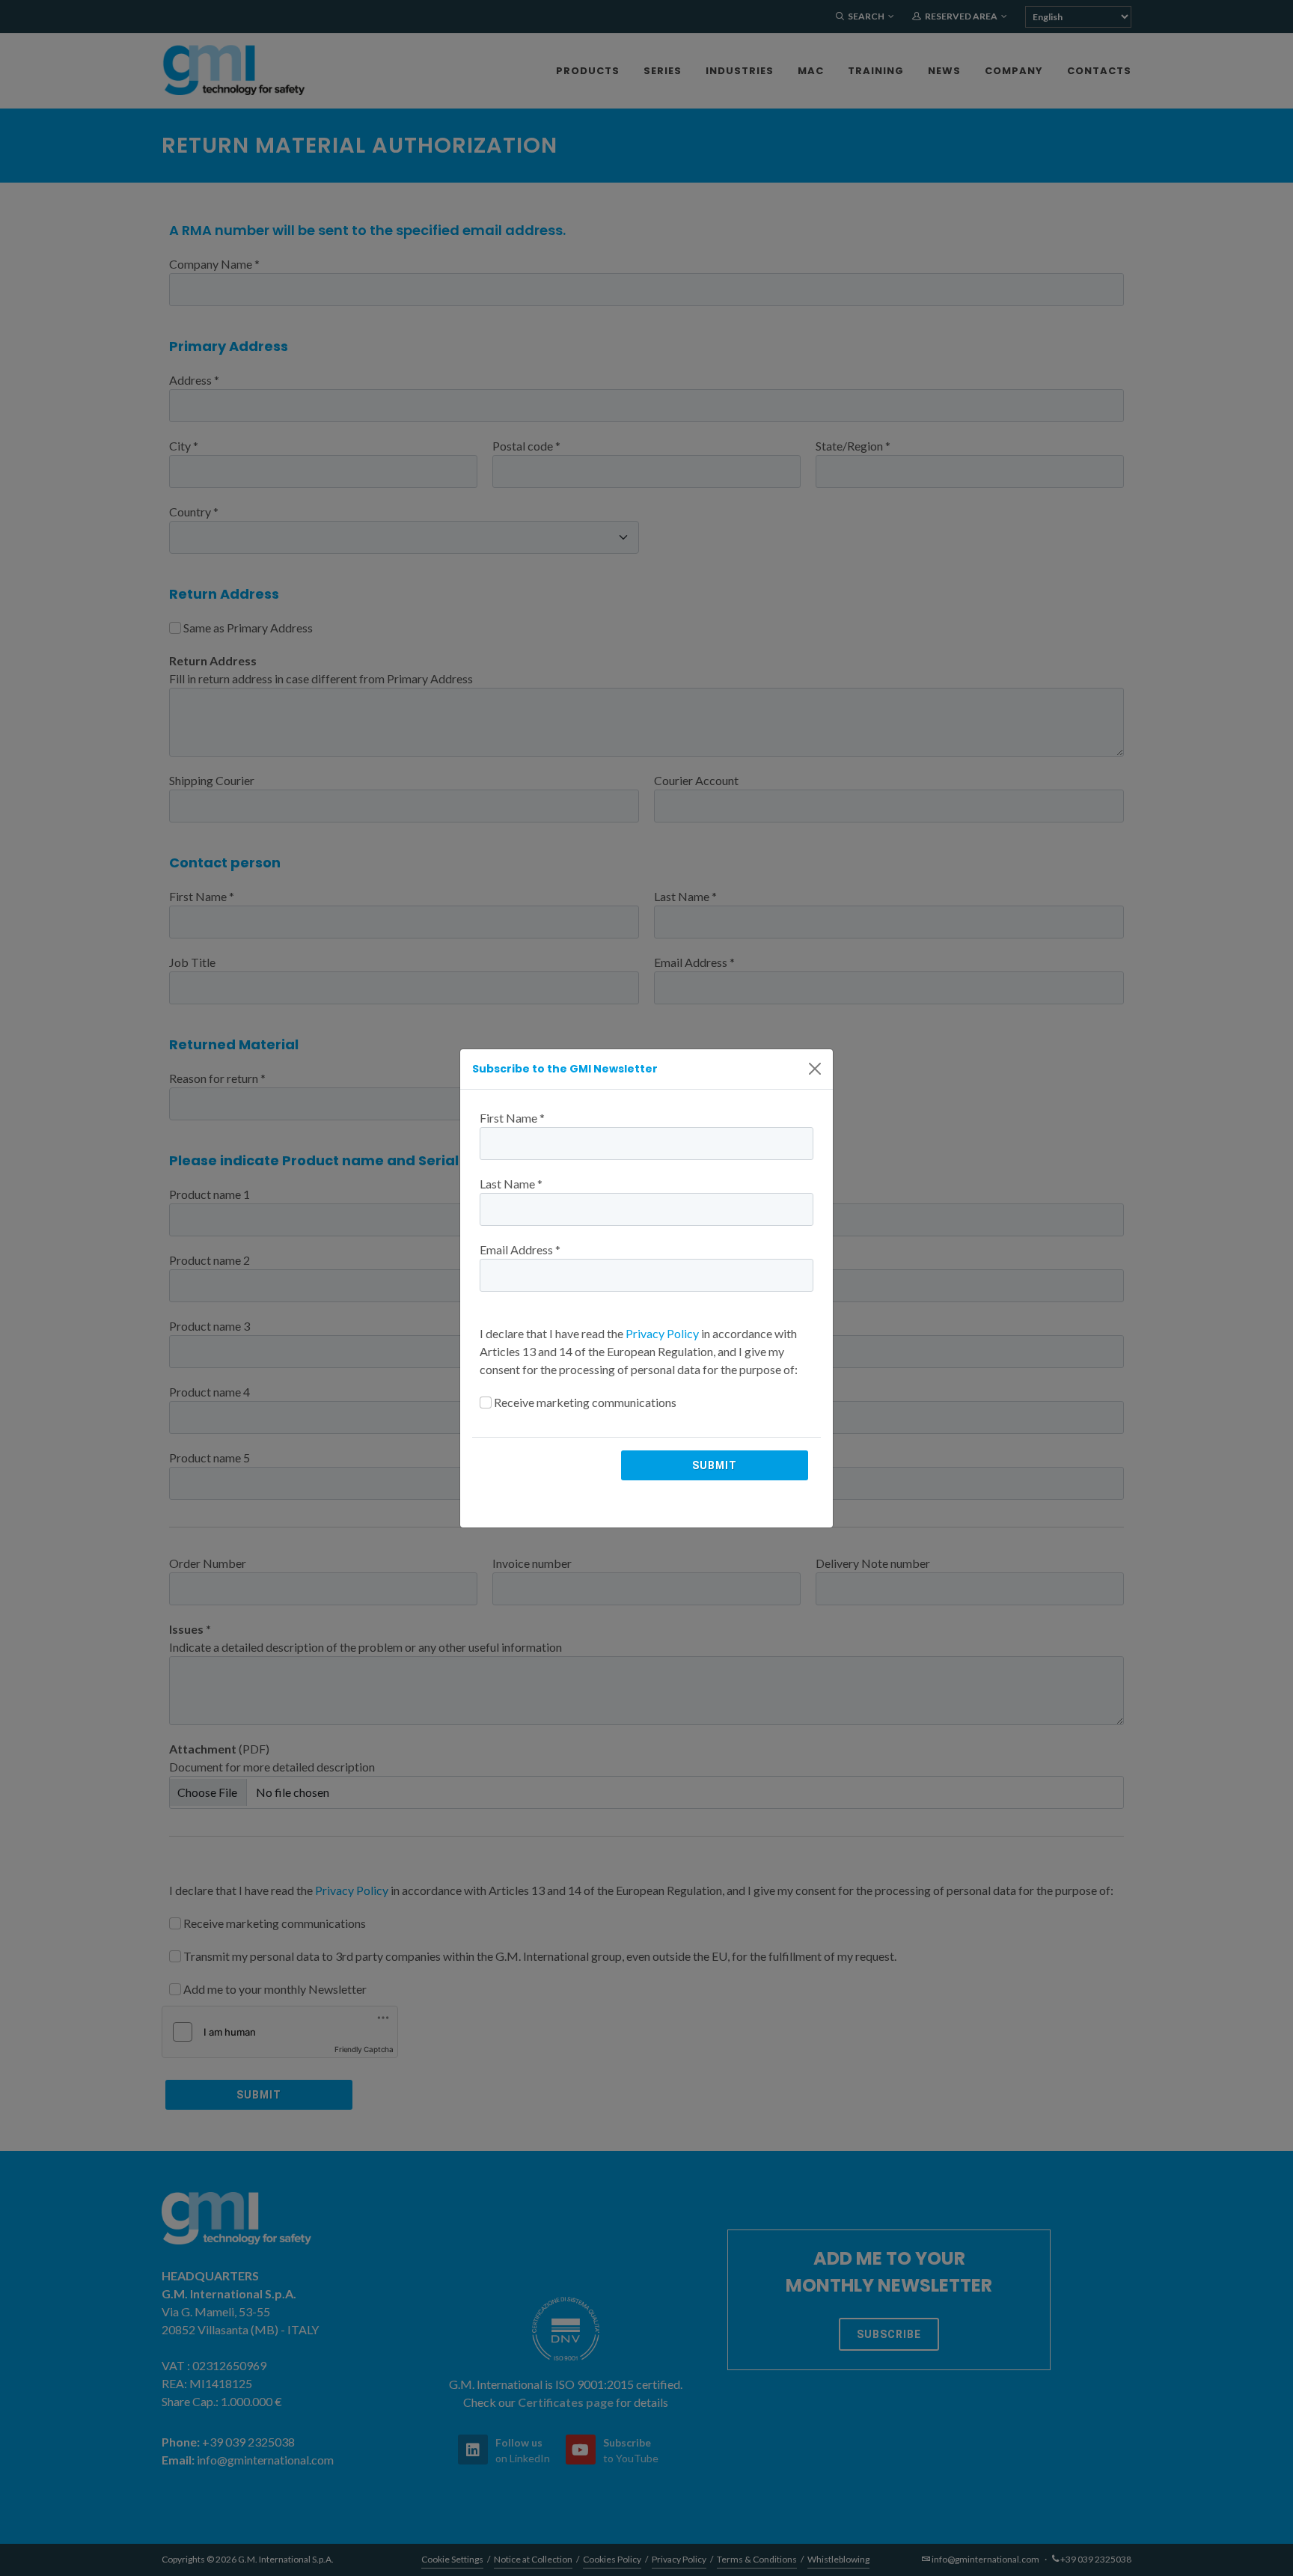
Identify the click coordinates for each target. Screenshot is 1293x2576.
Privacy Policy (662, 1333)
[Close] (815, 1069)
